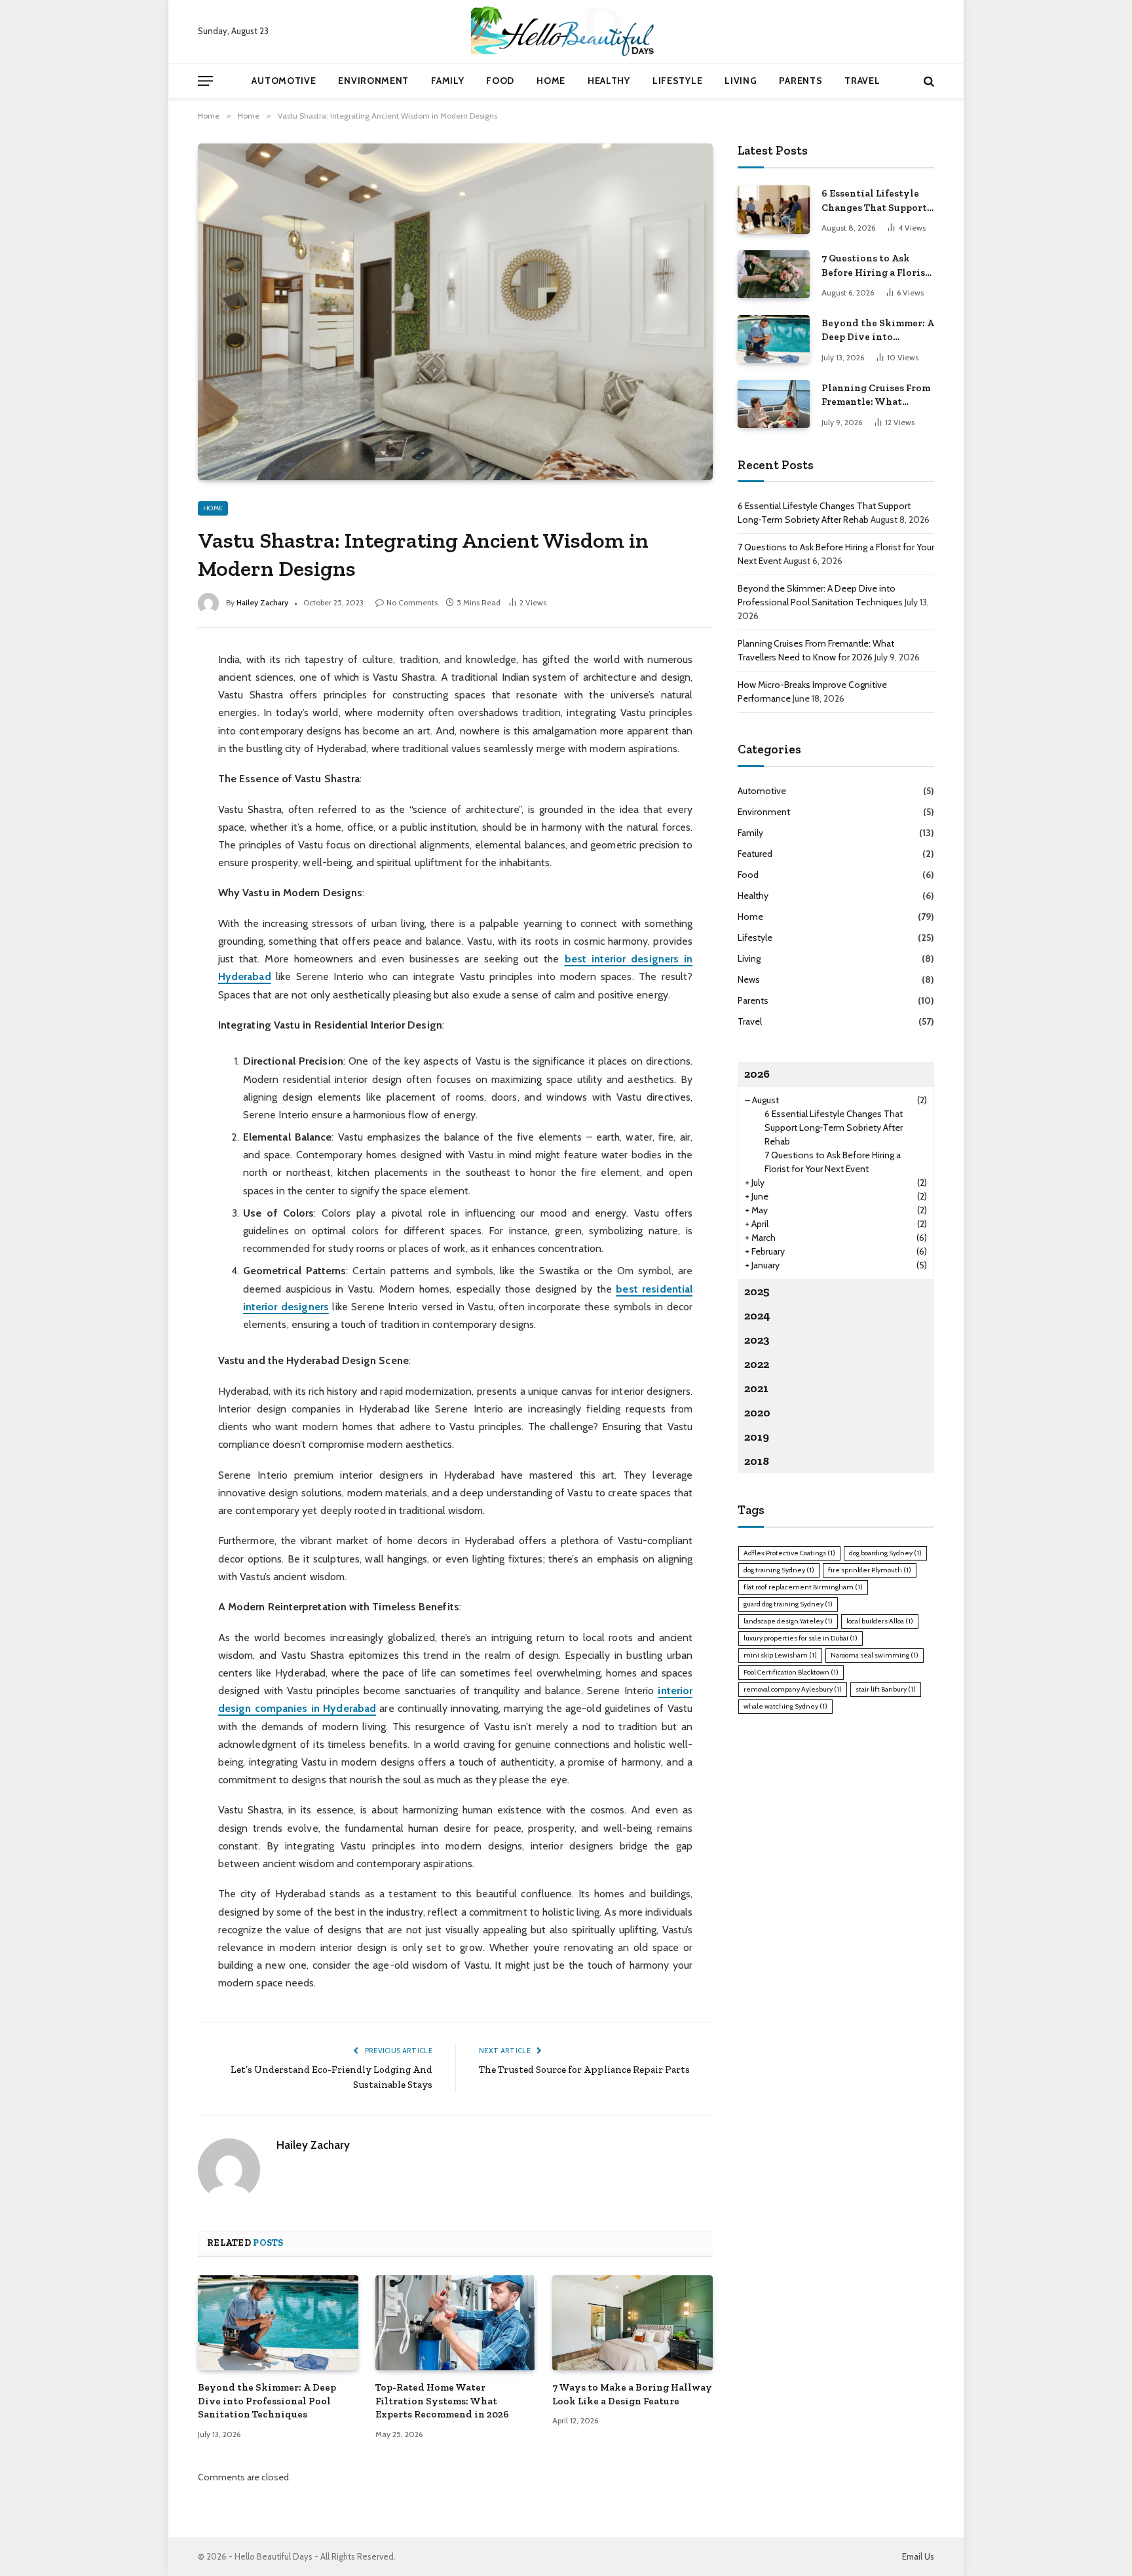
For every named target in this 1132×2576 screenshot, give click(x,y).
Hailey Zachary (262, 602)
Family (447, 81)
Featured (755, 854)
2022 (757, 1364)
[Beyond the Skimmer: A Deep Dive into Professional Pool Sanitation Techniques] (278, 2323)
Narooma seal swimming (875, 1655)
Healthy (609, 81)
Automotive (284, 81)
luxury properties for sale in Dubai (801, 1638)
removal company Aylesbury (793, 1689)
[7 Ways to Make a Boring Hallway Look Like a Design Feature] (632, 2323)
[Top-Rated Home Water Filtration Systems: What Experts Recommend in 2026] (456, 2323)
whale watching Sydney (785, 1706)
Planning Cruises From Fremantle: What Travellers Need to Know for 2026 (876, 396)
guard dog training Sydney (788, 1604)
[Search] (928, 81)
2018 (757, 1461)
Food (500, 81)
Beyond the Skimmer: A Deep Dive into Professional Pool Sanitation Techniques (267, 2401)
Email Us (918, 2556)
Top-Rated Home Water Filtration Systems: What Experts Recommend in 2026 (442, 2401)
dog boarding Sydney (885, 1553)
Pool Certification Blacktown (791, 1672)
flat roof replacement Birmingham (803, 1587)
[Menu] (205, 81)
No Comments (412, 602)
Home (551, 81)
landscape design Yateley (788, 1621)
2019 (757, 1437)
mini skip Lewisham (780, 1655)
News (749, 979)
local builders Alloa (880, 1621)
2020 (757, 1412)
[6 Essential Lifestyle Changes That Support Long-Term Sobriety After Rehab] (774, 209)
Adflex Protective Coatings (789, 1553)
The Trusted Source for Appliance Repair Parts (584, 2070)
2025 (757, 1291)
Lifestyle (677, 81)
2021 (756, 1388)
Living (741, 81)
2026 (757, 1074)
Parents (801, 81)
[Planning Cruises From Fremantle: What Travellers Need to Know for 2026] (774, 404)
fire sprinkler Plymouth (870, 1570)
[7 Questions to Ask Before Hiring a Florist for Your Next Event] (774, 274)
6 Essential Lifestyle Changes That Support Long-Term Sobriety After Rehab (874, 201)
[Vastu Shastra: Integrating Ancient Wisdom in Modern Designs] (455, 312)
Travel (862, 81)
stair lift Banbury (886, 1689)
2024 (757, 1316)
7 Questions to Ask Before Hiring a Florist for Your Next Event (876, 266)
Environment (373, 81)
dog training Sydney (779, 1570)
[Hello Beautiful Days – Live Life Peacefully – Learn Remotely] (566, 31)
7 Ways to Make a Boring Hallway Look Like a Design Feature (632, 2394)
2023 (757, 1340)
